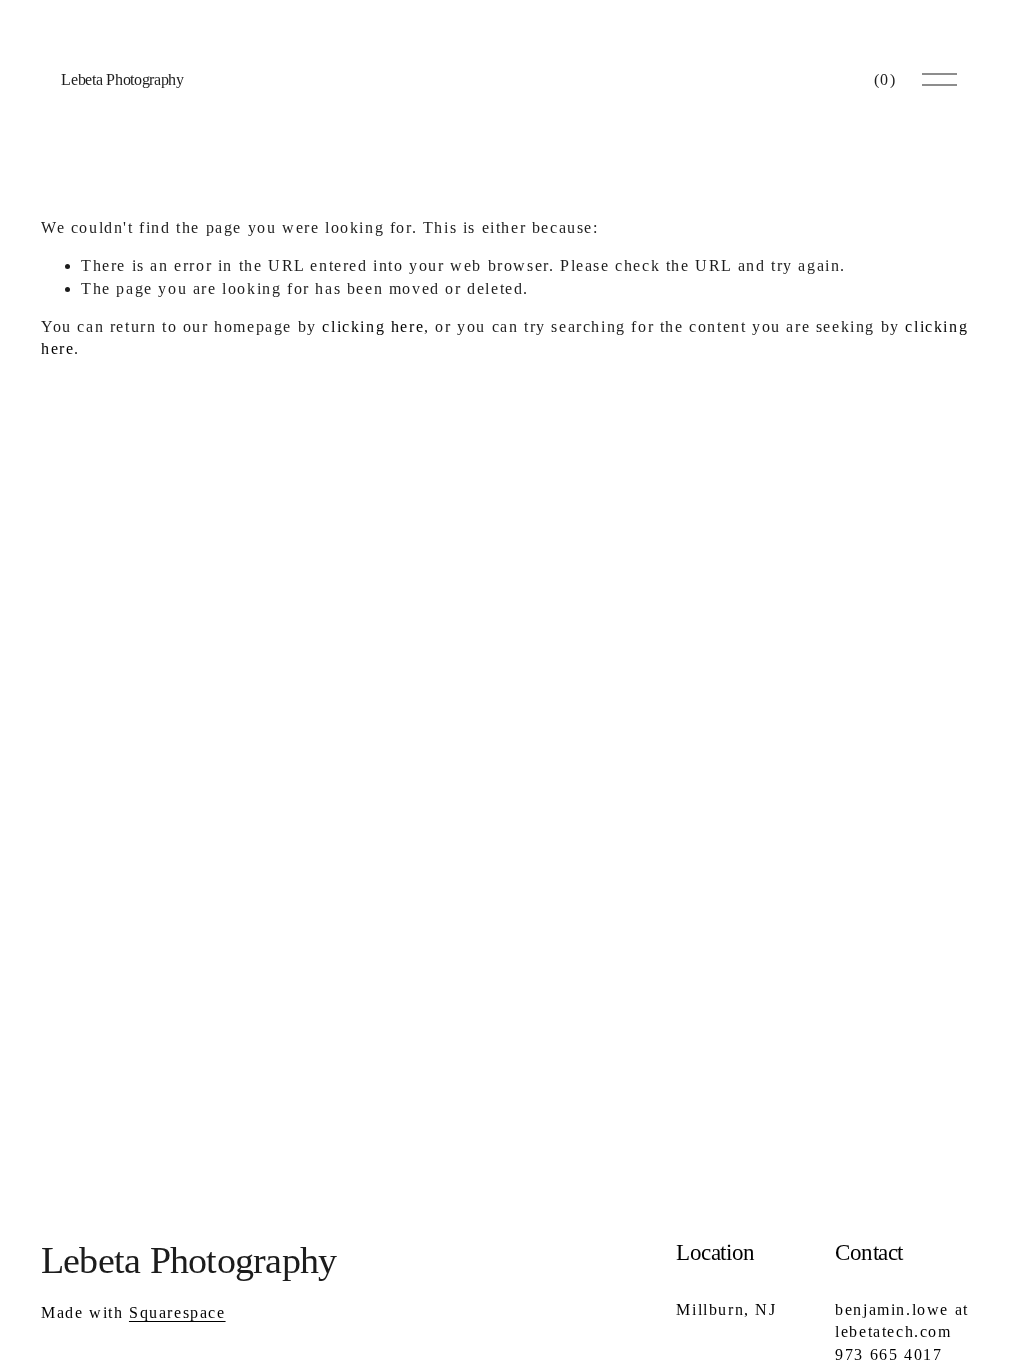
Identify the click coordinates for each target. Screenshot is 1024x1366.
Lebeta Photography (122, 79)
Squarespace (177, 1312)
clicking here (373, 326)
